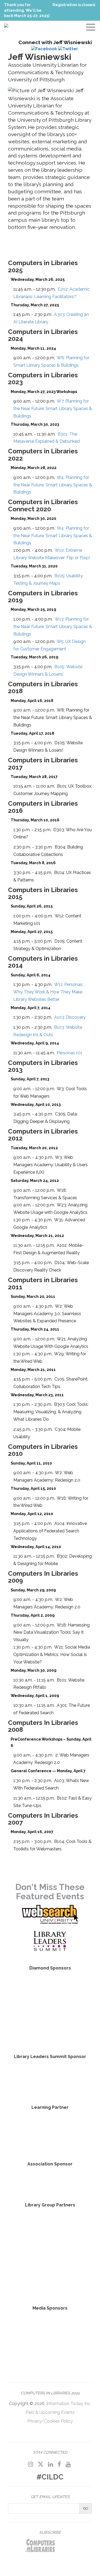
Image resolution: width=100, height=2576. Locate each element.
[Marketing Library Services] (50, 2350)
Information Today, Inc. (69, 2404)
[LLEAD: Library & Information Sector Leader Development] (50, 2134)
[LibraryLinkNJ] (71, 2226)
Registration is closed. (74, 5)
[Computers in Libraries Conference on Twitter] (41, 2464)
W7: (53, 409)
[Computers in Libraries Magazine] (30, 2326)
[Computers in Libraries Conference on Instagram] (31, 2464)
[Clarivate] (50, 1985)
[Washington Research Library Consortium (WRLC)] (71, 2255)
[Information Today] (71, 2326)
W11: (48, 992)
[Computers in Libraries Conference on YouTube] (68, 2464)
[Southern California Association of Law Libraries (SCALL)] (30, 2255)
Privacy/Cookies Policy (50, 2421)
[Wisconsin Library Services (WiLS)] (50, 2284)
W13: (53, 627)
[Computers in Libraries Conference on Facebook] (59, 2464)
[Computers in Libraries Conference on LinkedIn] (51, 2464)
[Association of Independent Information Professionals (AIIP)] (50, 2181)
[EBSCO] (50, 2033)
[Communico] (50, 2009)
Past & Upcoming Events (50, 2412)
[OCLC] (50, 2080)
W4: (53, 485)
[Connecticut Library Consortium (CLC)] (30, 2226)
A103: (70, 1017)
